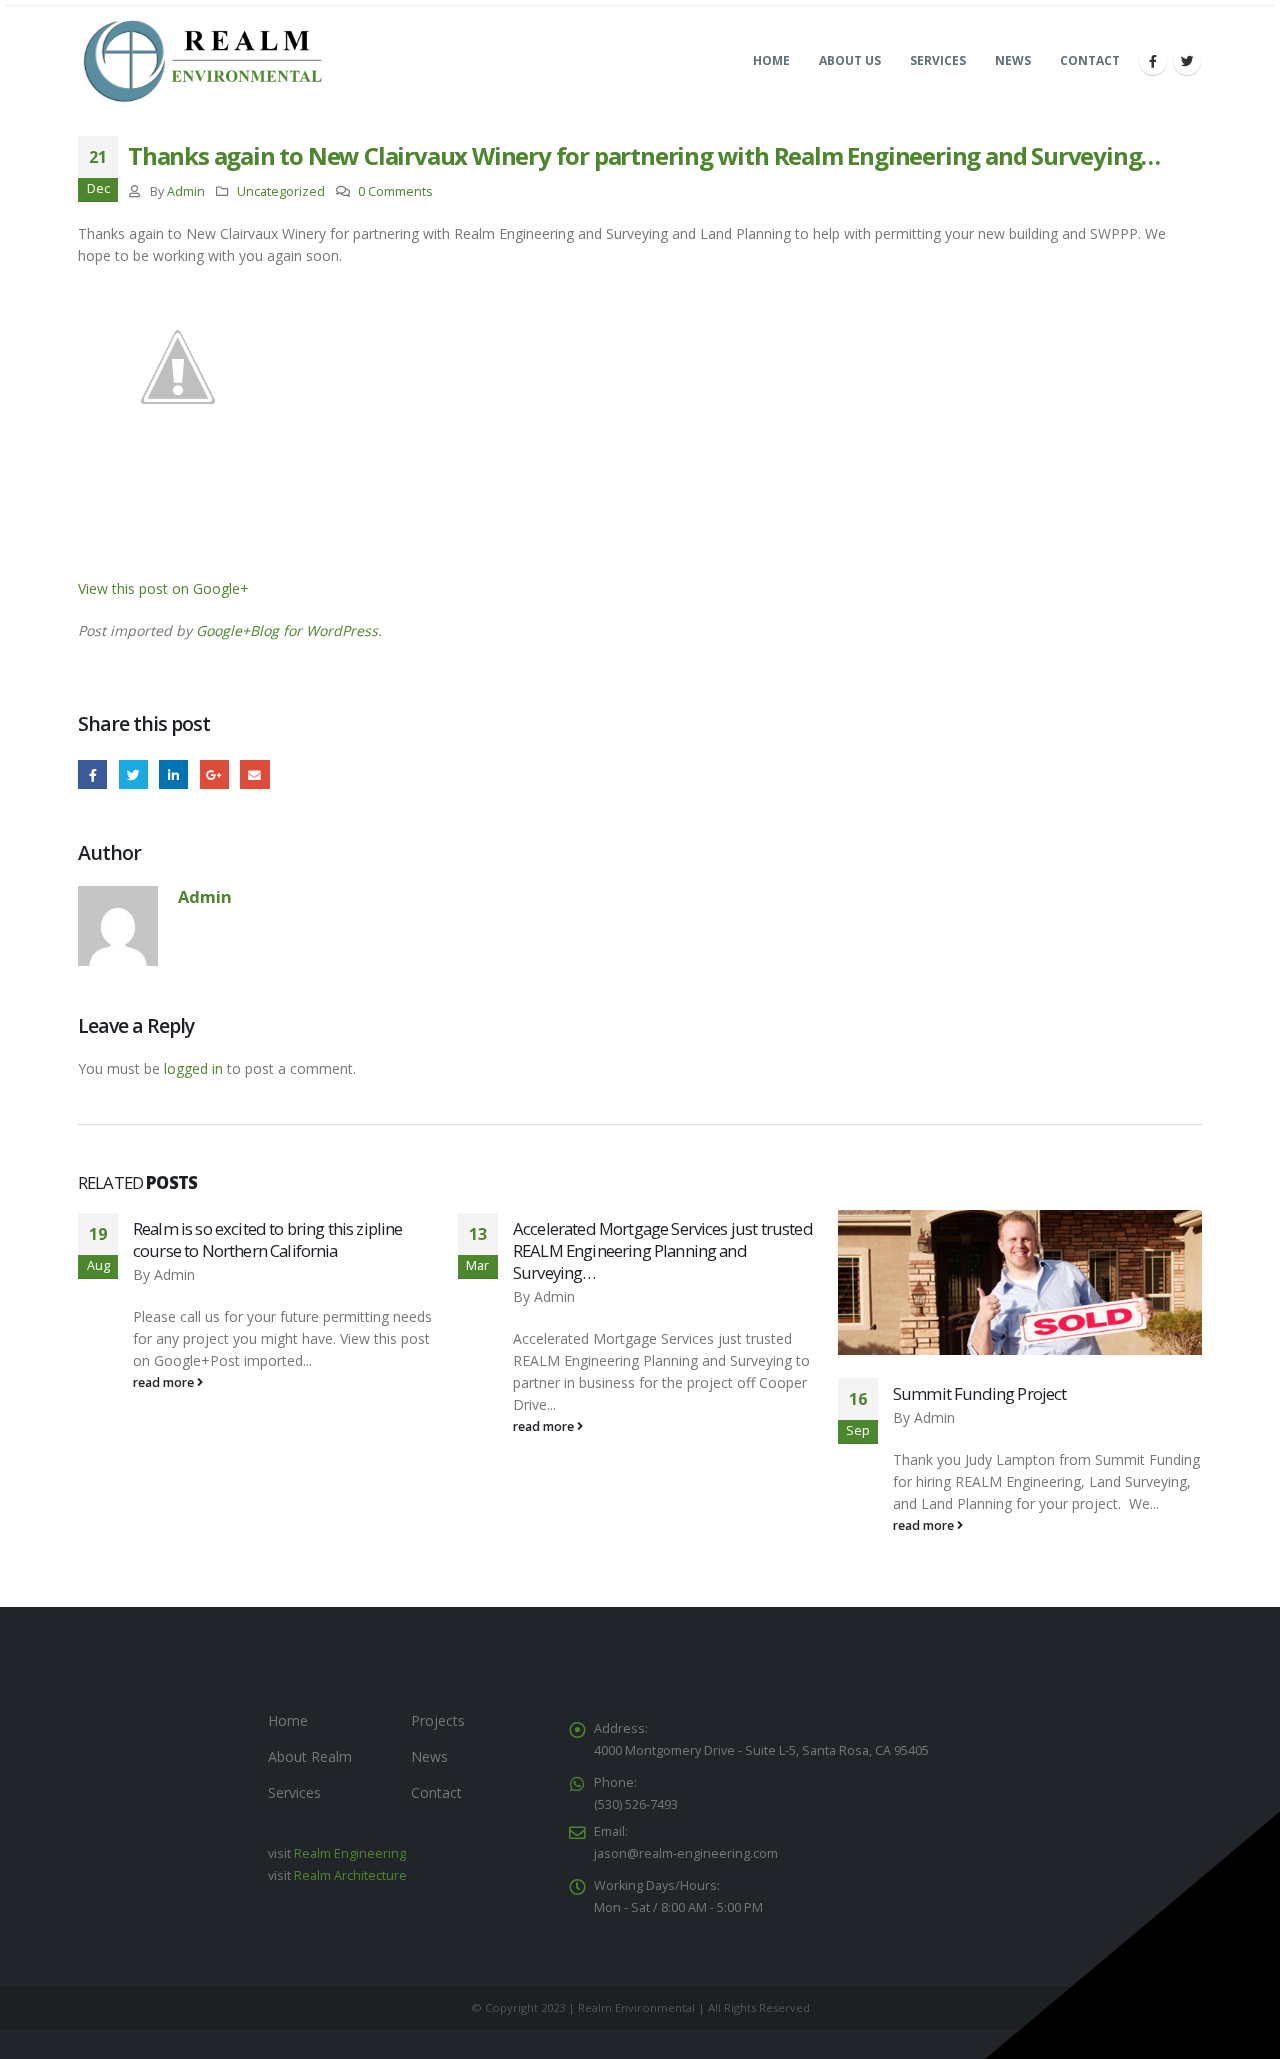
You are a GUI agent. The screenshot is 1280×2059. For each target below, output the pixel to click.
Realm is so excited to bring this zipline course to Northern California (268, 1239)
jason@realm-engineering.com (686, 1853)
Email (254, 774)
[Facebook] (1153, 61)
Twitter (133, 774)
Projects (438, 1720)
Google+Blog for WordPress (287, 630)
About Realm (310, 1756)
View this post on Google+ (163, 588)
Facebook (92, 774)
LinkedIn (173, 774)
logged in (193, 1068)
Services (938, 60)
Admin (186, 191)
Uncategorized (281, 191)
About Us (850, 60)
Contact (1090, 60)
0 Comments (395, 191)
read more (165, 1382)
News (1013, 60)
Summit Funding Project (980, 1393)
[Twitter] (1187, 61)
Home (771, 60)
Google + (214, 774)
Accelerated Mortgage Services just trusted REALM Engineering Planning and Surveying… (663, 1250)
